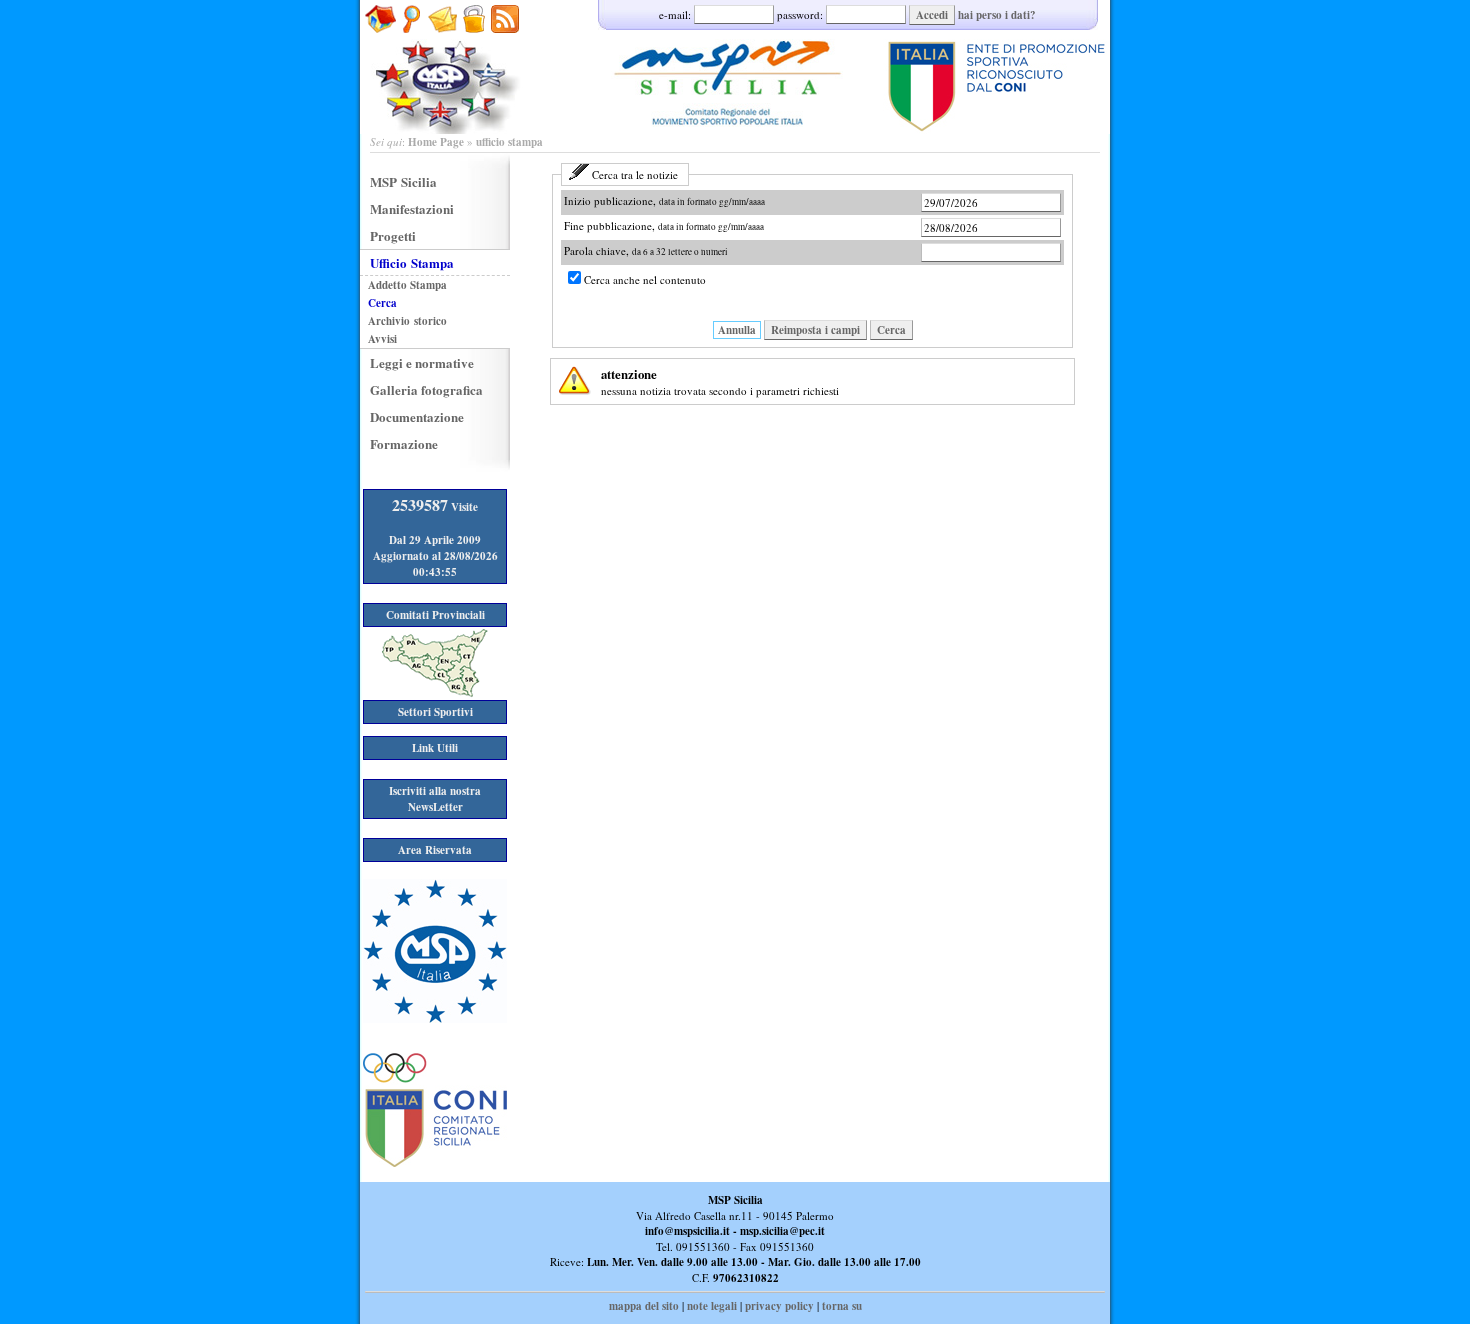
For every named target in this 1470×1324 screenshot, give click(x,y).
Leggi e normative (422, 362)
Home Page (436, 142)
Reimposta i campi (815, 330)
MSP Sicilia (403, 181)
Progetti (393, 235)
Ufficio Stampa (412, 262)
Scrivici (442, 43)
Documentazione (417, 416)
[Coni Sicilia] (435, 1163)
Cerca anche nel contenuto (645, 279)
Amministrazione (473, 43)
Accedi (932, 15)
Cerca (891, 330)
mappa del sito (644, 1306)
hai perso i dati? (997, 15)
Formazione (404, 443)
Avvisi (382, 339)
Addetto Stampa (407, 285)
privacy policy (779, 1306)
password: (801, 14)
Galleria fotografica (426, 389)
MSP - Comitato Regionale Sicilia (735, 67)
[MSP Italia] (435, 1019)
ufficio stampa (509, 142)
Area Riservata (435, 850)
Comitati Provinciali (435, 615)
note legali (712, 1306)
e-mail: (676, 14)
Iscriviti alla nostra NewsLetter (435, 799)
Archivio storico (407, 321)
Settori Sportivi (435, 712)
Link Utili (435, 748)
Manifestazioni (412, 208)
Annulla (737, 330)
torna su (842, 1306)
